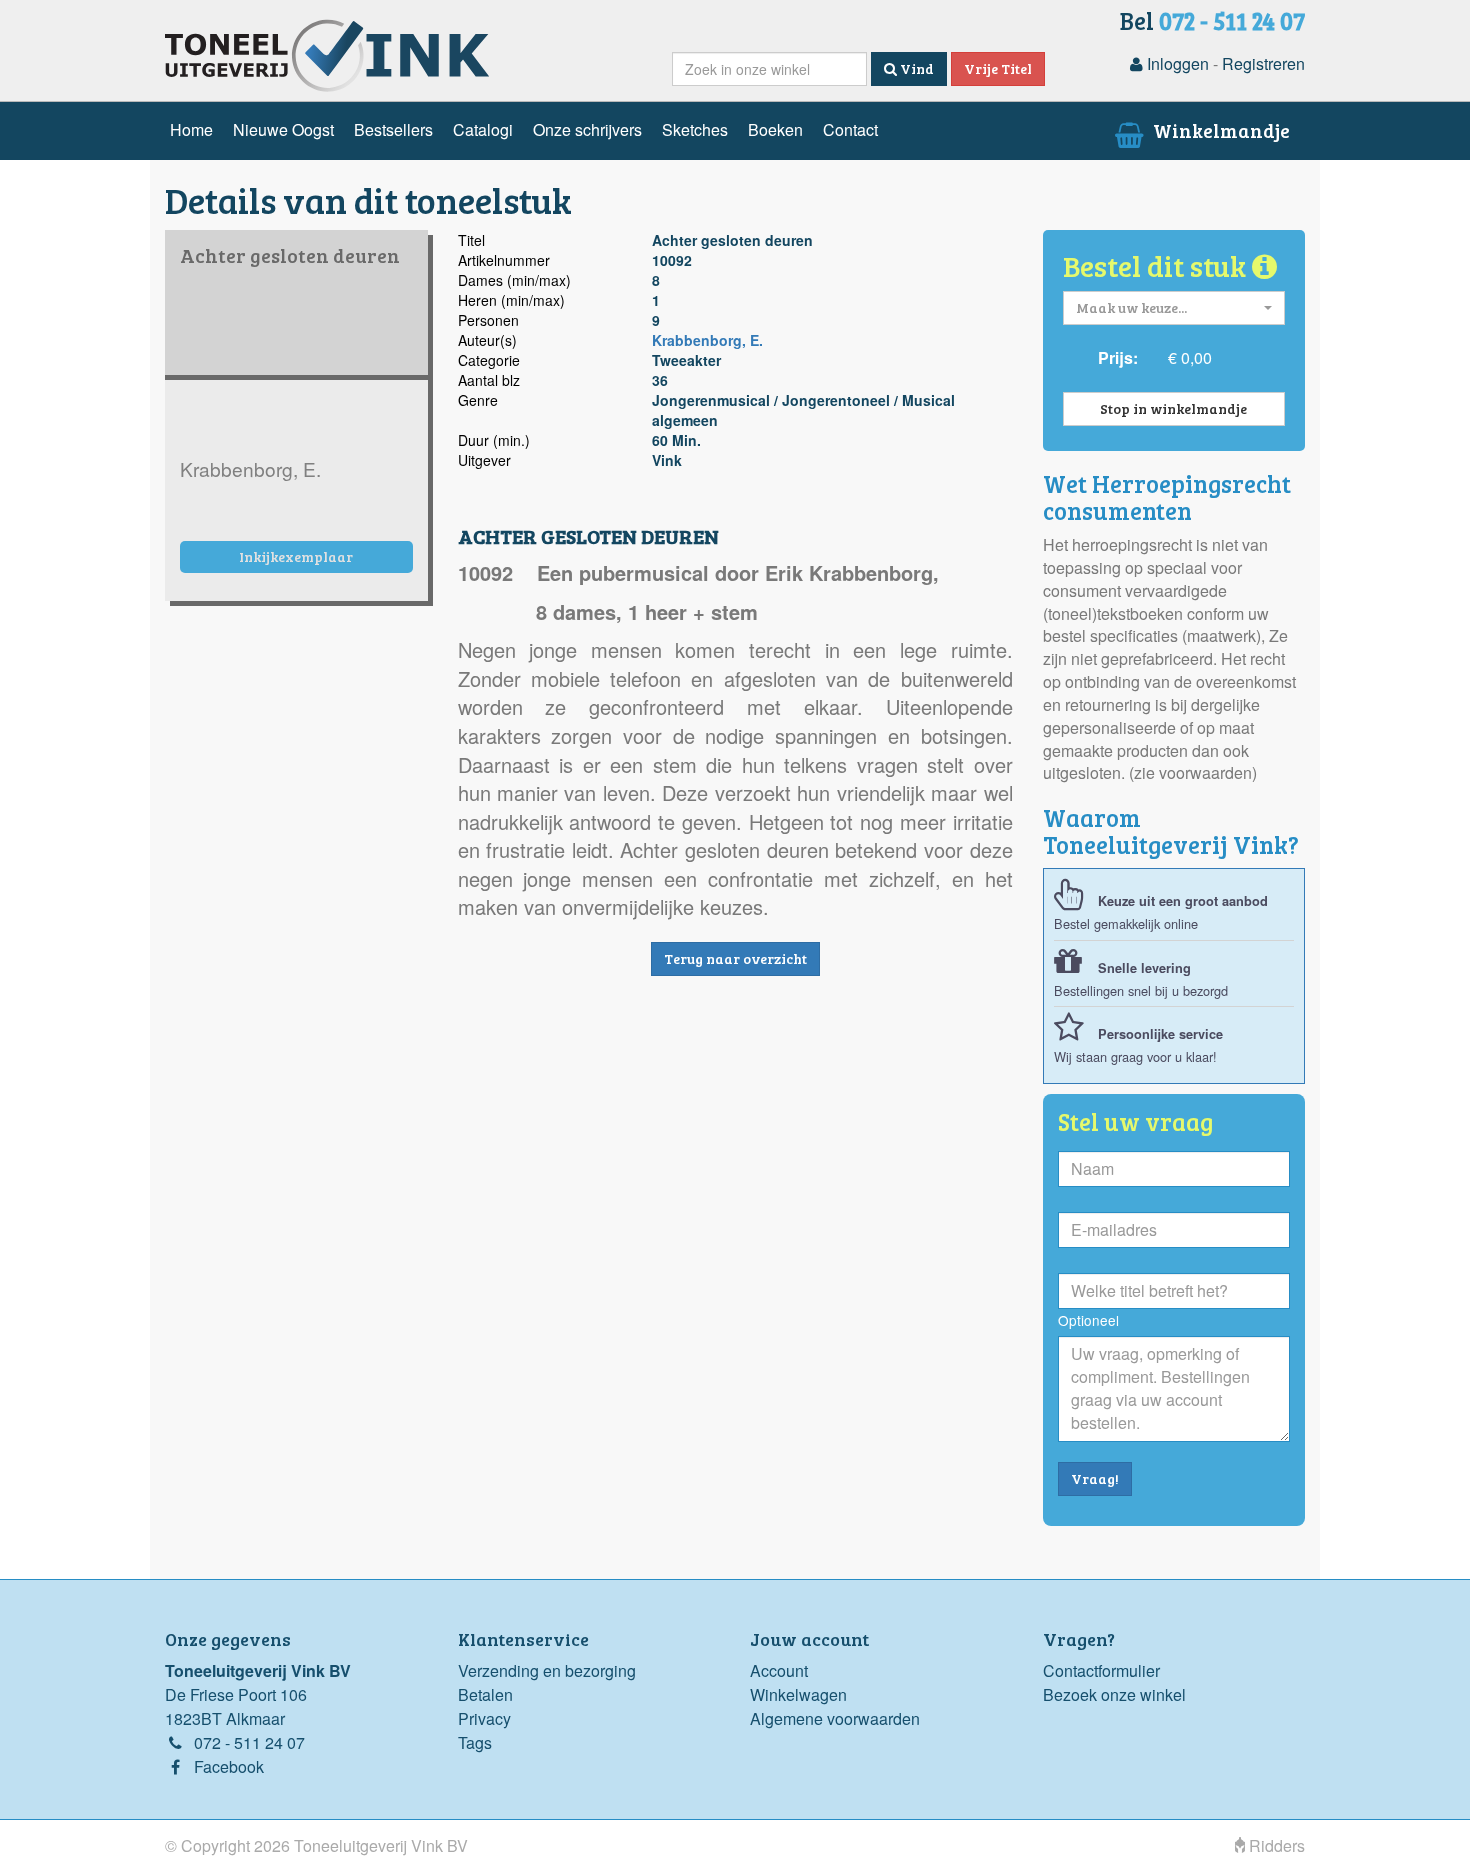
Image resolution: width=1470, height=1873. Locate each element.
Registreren (1263, 63)
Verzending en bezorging (547, 1670)
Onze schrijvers (587, 129)
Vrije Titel (998, 68)
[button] (1174, 308)
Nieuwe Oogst (283, 129)
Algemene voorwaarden (835, 1718)
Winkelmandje (1219, 130)
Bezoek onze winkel (1114, 1694)
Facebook (229, 1766)
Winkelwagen (798, 1694)
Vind (915, 68)
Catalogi (483, 129)
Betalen (485, 1694)
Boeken (775, 129)
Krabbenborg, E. (707, 340)
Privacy (484, 1718)
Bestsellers (393, 129)
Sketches (695, 129)
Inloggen (1176, 63)
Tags (475, 1742)
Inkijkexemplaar (296, 556)
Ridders (1275, 1845)
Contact (850, 129)
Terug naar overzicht (735, 958)
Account (779, 1670)
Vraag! (1095, 1478)
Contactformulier (1101, 1670)
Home (191, 129)
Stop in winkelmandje (1173, 408)
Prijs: (1118, 357)
